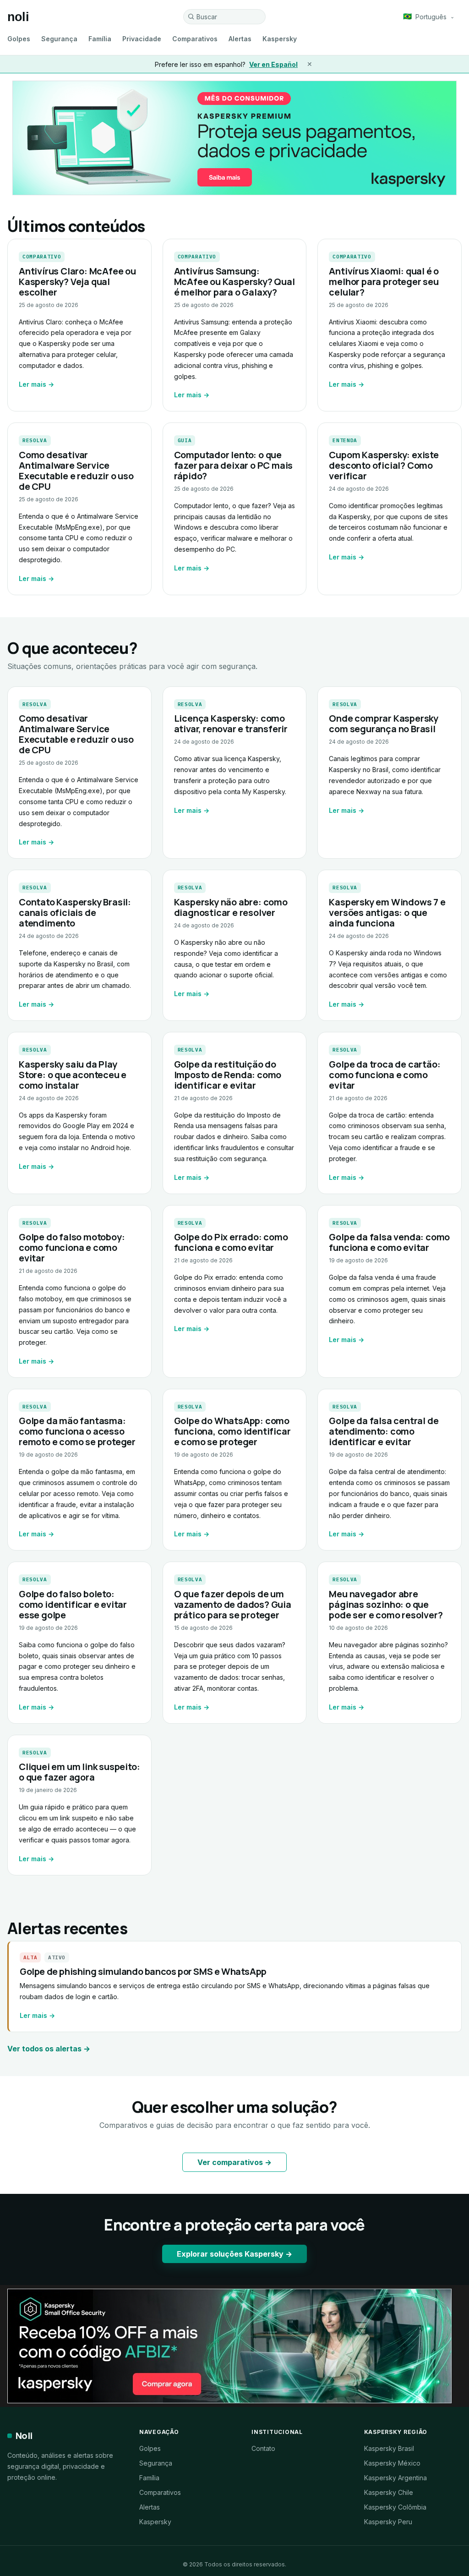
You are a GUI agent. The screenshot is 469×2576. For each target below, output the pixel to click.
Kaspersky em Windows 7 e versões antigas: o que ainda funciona (387, 913)
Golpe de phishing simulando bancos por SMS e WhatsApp (143, 1971)
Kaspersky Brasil (389, 2448)
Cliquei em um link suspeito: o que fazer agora (79, 1772)
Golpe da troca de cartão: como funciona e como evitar (384, 1075)
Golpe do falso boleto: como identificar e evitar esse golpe (73, 1604)
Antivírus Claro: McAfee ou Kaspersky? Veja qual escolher (77, 282)
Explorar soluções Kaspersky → (234, 2254)
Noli (24, 2436)
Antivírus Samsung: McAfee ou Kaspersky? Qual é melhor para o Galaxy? (234, 282)
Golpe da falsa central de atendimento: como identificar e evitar (384, 1431)
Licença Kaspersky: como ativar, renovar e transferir (231, 723)
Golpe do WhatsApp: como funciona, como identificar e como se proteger (232, 1431)
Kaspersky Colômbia (395, 2507)
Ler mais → (36, 384)
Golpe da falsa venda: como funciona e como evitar (389, 1242)
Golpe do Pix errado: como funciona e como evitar (231, 1242)
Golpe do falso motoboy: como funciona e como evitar (72, 1247)
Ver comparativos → (234, 2162)
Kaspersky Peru (388, 2522)
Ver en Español (273, 64)
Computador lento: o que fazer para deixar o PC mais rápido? (234, 465)
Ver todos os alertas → (49, 2049)
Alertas (240, 39)
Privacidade (142, 39)
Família (100, 39)
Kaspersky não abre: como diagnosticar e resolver (231, 907)
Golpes (19, 39)
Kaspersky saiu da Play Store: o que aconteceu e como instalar (73, 1075)
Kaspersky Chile (389, 2492)
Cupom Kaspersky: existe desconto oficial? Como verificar (384, 465)
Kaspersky (280, 39)
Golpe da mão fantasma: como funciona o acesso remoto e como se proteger (77, 1431)
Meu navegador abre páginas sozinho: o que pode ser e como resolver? (386, 1604)
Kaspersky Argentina (395, 2478)
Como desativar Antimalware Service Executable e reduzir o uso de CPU (76, 471)
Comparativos (195, 39)
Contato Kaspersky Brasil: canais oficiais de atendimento (75, 913)
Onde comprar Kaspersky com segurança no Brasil (384, 723)
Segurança (59, 39)
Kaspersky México (392, 2463)
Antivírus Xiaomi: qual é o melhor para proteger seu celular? (384, 282)
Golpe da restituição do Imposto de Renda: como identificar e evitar (228, 1075)
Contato (263, 2448)
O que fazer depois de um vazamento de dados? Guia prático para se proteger (233, 1604)
